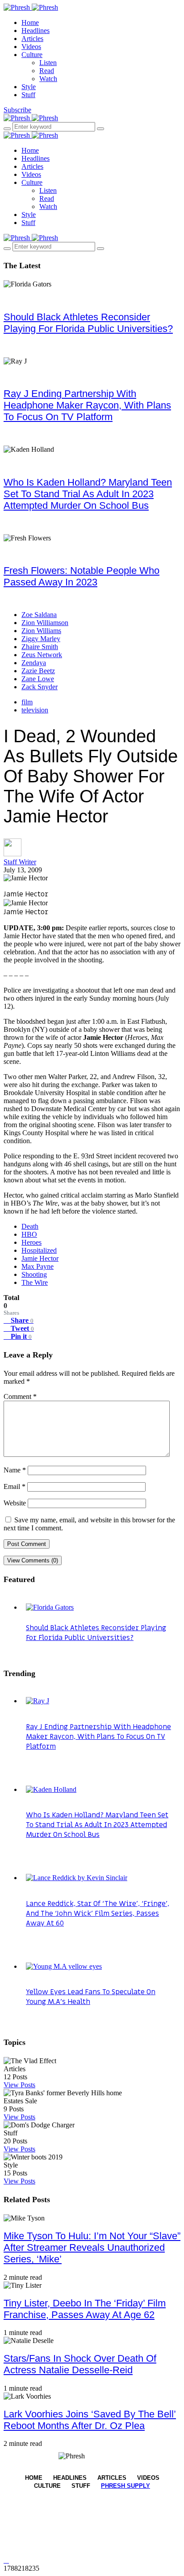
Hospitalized (39, 1250)
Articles (32, 39)
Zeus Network (42, 655)
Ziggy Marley (41, 639)
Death (30, 1226)
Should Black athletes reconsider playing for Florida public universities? (88, 323)
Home (30, 22)
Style (29, 87)
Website (15, 1503)
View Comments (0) (33, 1560)
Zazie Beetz (38, 671)
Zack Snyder (40, 687)
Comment (20, 1396)
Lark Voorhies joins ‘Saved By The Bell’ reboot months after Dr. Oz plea (90, 2420)
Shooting (34, 1274)
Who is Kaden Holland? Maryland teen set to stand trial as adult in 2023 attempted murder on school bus (88, 494)
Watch (48, 79)
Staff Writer (20, 862)
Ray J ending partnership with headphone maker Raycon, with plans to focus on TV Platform (87, 405)
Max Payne (38, 1266)
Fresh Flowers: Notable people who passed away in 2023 (82, 576)
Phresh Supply (125, 2486)
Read (47, 71)
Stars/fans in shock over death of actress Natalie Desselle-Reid (80, 2364)
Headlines (36, 31)
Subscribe (17, 110)
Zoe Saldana (39, 615)
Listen (48, 63)
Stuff (28, 95)
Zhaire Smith (40, 647)
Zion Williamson (45, 623)
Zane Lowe (38, 679)
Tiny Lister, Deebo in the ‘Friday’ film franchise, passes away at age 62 (85, 2309)
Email (15, 1486)
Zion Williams (41, 631)
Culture (32, 55)
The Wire (35, 1282)
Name (15, 1470)
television (35, 710)
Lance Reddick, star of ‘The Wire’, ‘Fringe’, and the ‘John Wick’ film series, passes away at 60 (98, 1914)
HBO (29, 1234)
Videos (31, 47)
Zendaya (34, 663)
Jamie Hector (40, 1258)
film (27, 702)
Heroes (31, 1242)
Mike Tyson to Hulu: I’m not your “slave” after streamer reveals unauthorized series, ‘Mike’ (92, 2247)
